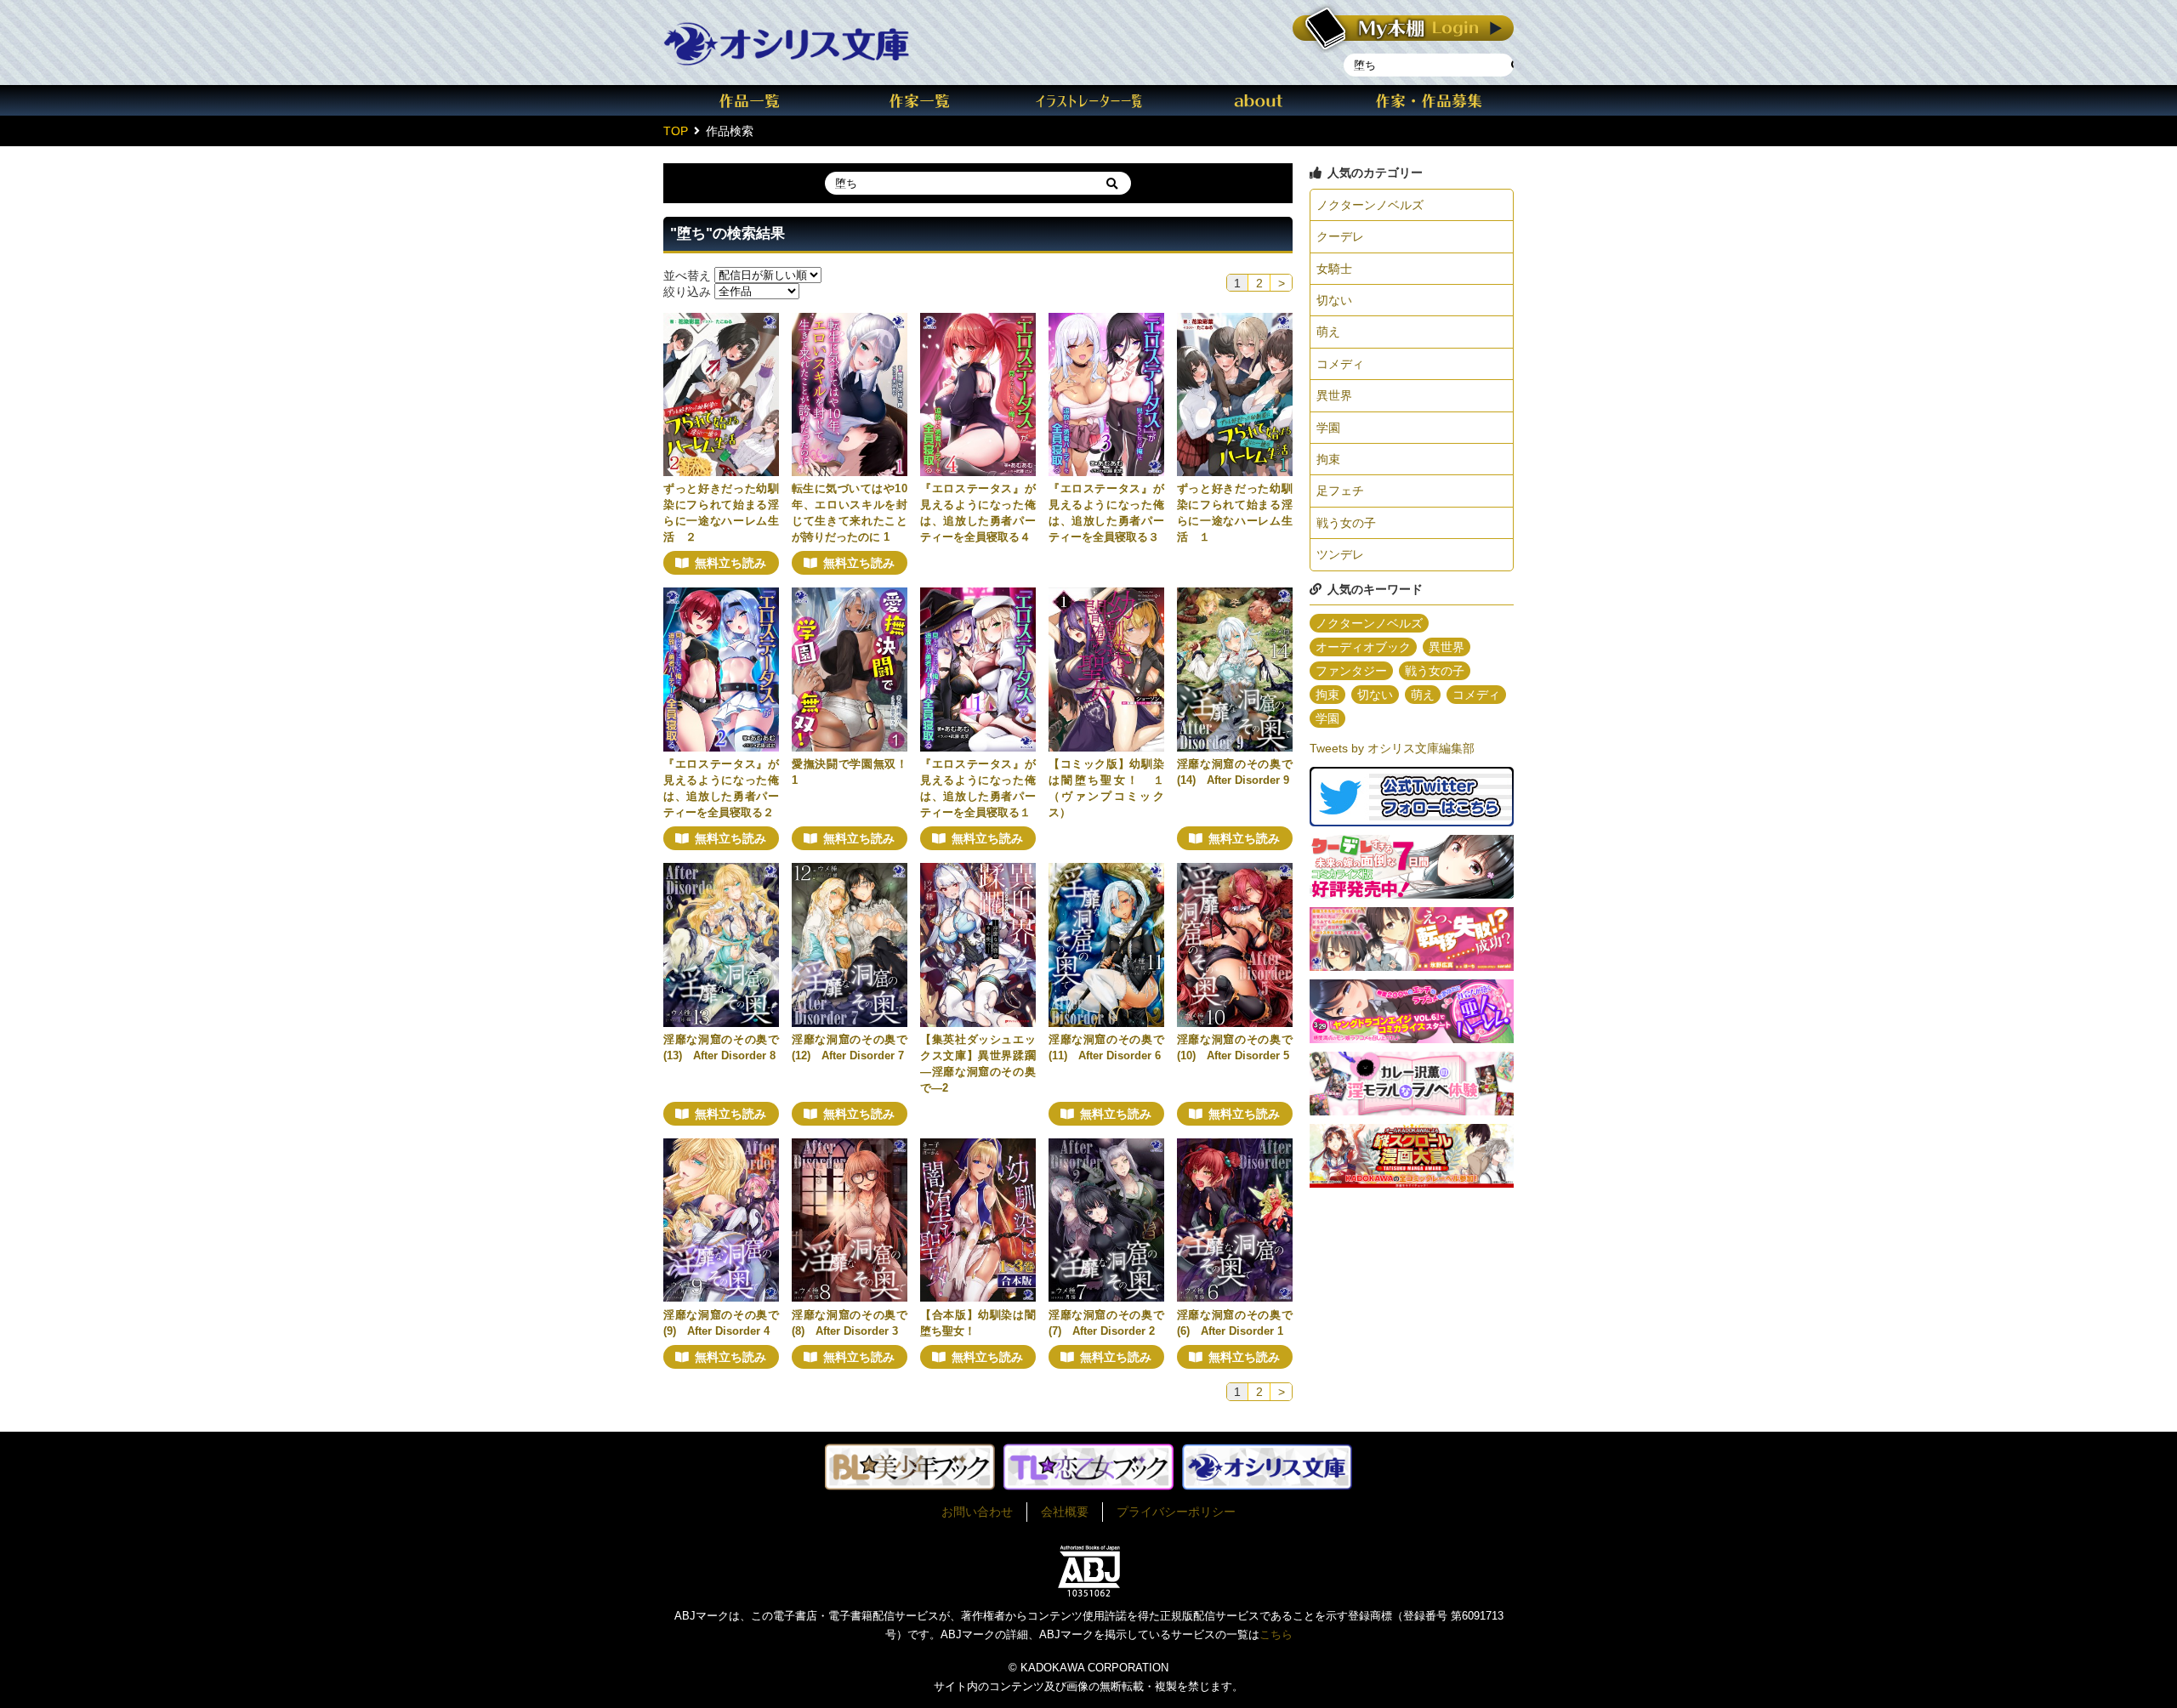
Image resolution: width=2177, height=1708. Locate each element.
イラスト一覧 (1088, 100)
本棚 (1403, 28)
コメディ (1340, 364)
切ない (1334, 300)
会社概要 (1065, 1512)
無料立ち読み (730, 563)
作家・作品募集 (1429, 100)
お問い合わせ (977, 1512)
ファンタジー (1351, 671)
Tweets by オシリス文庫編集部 (1392, 748)
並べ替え (687, 275)
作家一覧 (918, 100)
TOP (676, 131)
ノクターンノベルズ (1370, 205)
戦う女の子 (1346, 523)
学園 (1328, 428)
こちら (1276, 1634)
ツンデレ (1340, 554)
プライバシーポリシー (1176, 1512)
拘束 (1328, 459)
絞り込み (687, 291)
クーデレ (1340, 236)
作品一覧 (748, 100)
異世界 (1334, 395)
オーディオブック (1363, 647)
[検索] (1112, 183)
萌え (1328, 332)
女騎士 (1334, 269)
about (1259, 100)
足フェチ (1340, 491)
